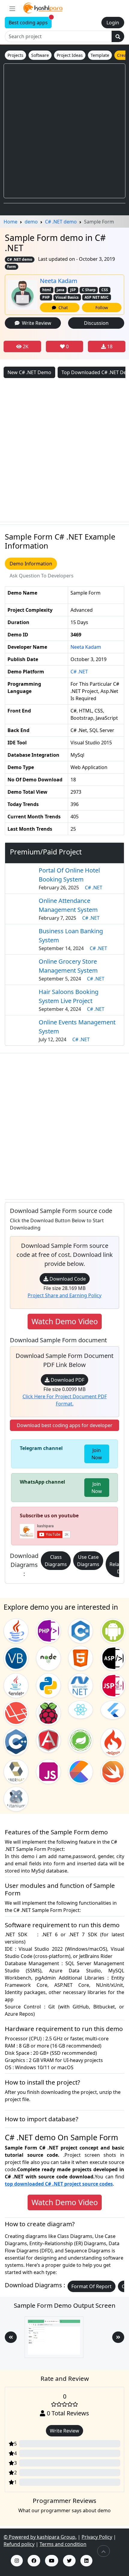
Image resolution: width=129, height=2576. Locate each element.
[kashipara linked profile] (86, 2561)
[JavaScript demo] (48, 1771)
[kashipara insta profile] (17, 2561)
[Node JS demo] (48, 1657)
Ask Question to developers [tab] (42, 576)
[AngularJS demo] (48, 1740)
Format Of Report (91, 2286)
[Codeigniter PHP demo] (113, 1742)
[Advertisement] (64, 131)
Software (40, 55)
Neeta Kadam (59, 281)
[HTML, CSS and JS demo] (81, 1657)
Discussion (96, 323)
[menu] (12, 8)
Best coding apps (30, 22)
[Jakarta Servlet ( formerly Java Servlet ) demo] (16, 1685)
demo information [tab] (31, 564)
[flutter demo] (113, 1710)
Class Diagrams (56, 1561)
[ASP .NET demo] (113, 1657)
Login (113, 23)
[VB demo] (16, 1657)
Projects (15, 55)
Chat (62, 308)
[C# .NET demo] (81, 1630)
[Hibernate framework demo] (16, 1771)
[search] (118, 36)
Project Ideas (70, 55)
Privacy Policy (97, 2537)
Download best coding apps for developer (65, 1425)
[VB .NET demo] (81, 1685)
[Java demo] (16, 1630)
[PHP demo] (48, 1630)
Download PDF (67, 1380)
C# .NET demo (20, 259)
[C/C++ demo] (16, 1741)
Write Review (35, 323)
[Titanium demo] (16, 1799)
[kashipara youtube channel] (52, 2561)
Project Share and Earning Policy (64, 1295)
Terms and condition (63, 2544)
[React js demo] (81, 1709)
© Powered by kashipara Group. (40, 2537)
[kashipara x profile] (69, 2561)
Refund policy (19, 2544)
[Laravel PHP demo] (16, 1712)
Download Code (67, 1279)
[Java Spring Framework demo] (81, 1740)
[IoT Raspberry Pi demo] (48, 1712)
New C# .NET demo (29, 372)
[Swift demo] (113, 1771)
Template (100, 55)
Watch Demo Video (65, 1321)
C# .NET (79, 672)
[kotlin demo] (81, 1771)
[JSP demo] (113, 1685)
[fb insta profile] (34, 2561)
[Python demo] (48, 1685)
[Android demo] (113, 1630)
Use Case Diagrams (88, 1561)
